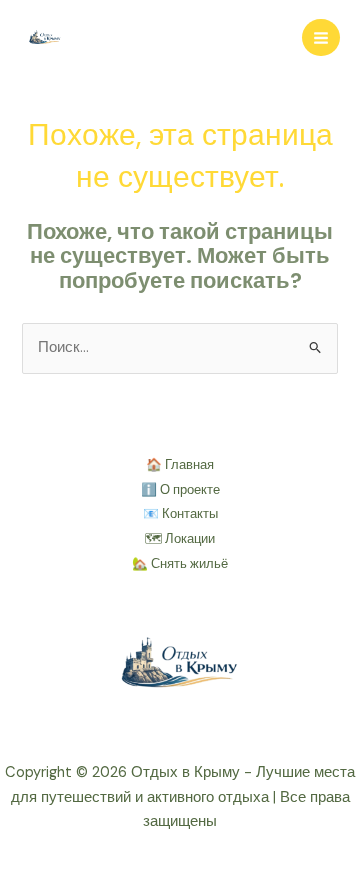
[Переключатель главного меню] (321, 38)
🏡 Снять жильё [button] (180, 563)
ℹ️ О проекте (180, 489)
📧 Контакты (180, 513)
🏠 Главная (180, 464)
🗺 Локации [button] (180, 538)
